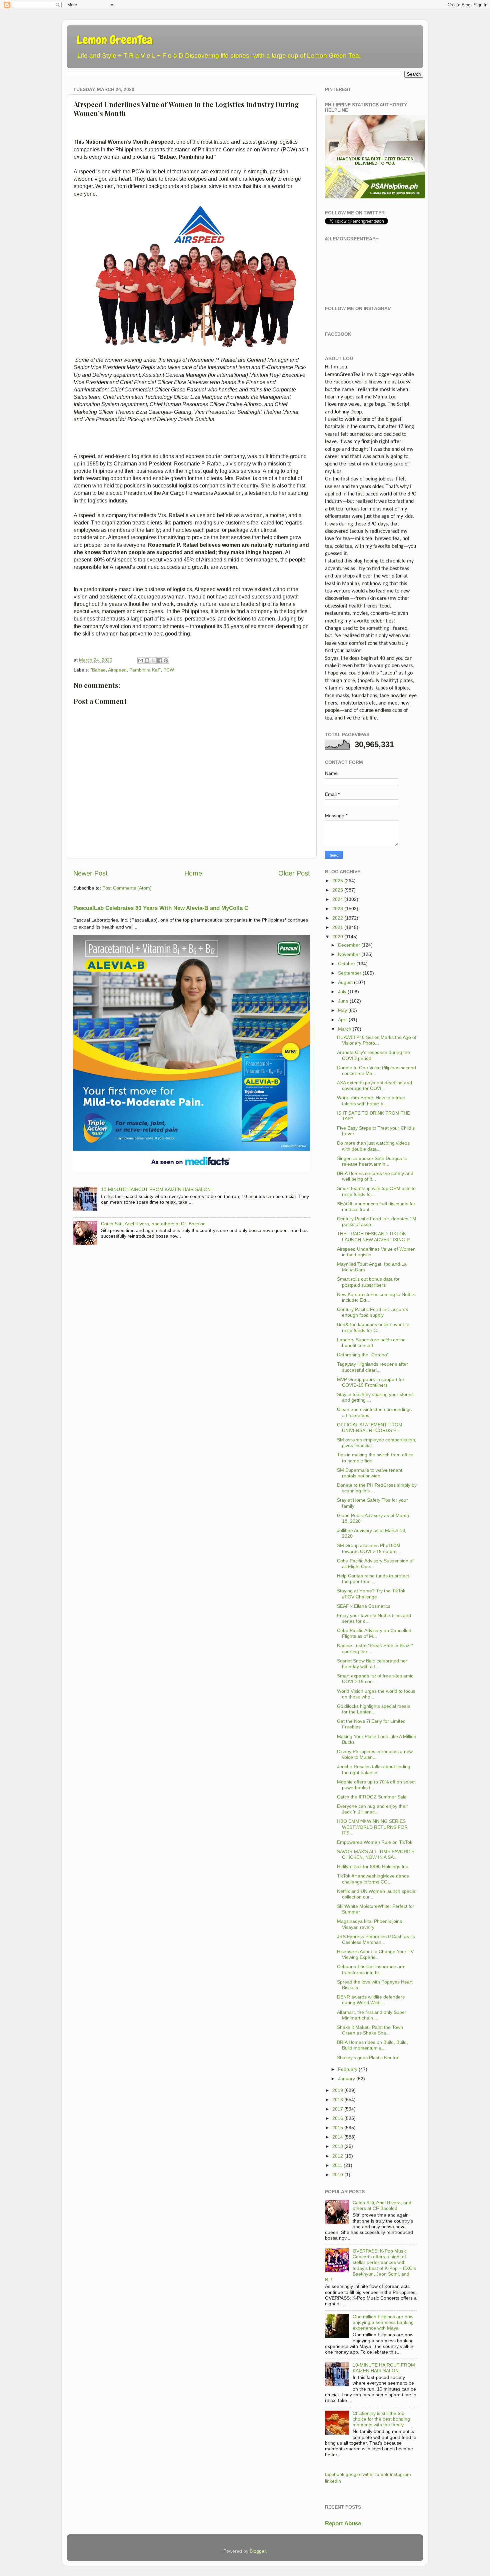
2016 (338, 2118)
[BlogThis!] (147, 661)
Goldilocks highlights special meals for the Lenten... (373, 1709)
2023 (338, 909)
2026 (338, 881)
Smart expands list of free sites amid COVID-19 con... (375, 1679)
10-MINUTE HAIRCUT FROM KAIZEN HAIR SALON (156, 1189)
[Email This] (141, 661)
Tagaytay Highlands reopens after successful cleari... (372, 1367)
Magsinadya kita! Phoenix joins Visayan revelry (369, 1924)
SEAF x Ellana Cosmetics (364, 1606)
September (350, 973)
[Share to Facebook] (160, 661)
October (346, 964)
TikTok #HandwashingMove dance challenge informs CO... (373, 1879)
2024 (338, 899)
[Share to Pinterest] (166, 661)
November (349, 954)
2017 (338, 2109)
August (345, 982)
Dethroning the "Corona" (363, 1355)
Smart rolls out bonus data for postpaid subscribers (368, 1282)
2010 (338, 2175)
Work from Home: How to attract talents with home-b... (371, 1100)
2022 (338, 918)
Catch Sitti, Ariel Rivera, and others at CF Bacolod (153, 1224)
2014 (338, 2137)
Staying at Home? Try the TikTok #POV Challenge (371, 1594)
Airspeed (117, 670)
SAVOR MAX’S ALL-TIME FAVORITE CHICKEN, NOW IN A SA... (376, 1854)
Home (193, 873)
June (343, 1001)
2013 (338, 2146)
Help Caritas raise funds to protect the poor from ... (373, 1579)
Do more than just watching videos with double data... (373, 1146)
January (346, 2079)
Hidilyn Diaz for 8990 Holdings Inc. (373, 1866)
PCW (169, 670)
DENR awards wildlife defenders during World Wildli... (371, 2000)
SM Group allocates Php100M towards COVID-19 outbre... (369, 1548)
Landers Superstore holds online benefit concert (371, 1343)
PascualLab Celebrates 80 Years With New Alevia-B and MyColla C (161, 908)
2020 (338, 937)
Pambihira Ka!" (145, 670)
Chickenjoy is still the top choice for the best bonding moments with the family (381, 2419)
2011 (337, 2165)
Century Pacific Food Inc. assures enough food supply (372, 1312)
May (342, 1010)
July (342, 992)
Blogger (258, 2551)
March (345, 1029)
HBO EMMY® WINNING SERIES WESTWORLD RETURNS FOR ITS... (372, 1827)
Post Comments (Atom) (127, 888)
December (349, 945)
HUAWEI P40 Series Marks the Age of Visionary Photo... (377, 1040)
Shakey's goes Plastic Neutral (368, 2058)
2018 (338, 2100)
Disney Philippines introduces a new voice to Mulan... (375, 1754)
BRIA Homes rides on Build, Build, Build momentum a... (372, 2045)
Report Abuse (343, 2523)
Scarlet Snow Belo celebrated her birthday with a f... (372, 1664)
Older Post (294, 873)
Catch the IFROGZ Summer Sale (372, 1797)
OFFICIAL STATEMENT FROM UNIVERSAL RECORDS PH (370, 1428)
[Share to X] (153, 661)
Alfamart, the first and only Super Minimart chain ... (372, 2015)
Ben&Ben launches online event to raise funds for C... (373, 1327)
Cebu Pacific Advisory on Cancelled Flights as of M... (374, 1633)
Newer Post (90, 873)
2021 (338, 927)
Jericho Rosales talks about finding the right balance (374, 1769)
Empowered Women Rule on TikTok (375, 1842)
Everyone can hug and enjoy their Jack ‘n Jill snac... (372, 1809)
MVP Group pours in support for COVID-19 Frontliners (371, 1382)
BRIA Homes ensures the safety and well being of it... (375, 1176)
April (343, 1020)
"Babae (98, 670)
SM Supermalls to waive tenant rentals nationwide (370, 1473)
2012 (338, 2156)
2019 (338, 2090)
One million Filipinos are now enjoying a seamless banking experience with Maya (383, 2322)
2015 (338, 2128)
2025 (338, 890)
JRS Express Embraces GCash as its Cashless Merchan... (376, 1939)
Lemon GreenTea (115, 40)
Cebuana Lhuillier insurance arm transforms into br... (371, 1969)
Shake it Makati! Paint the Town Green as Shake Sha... (370, 2030)
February (348, 2069)
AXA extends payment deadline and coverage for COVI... (374, 1085)
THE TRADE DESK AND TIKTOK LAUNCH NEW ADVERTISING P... (375, 1236)
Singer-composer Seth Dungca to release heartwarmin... (372, 1161)
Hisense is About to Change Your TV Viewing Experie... (375, 1954)
